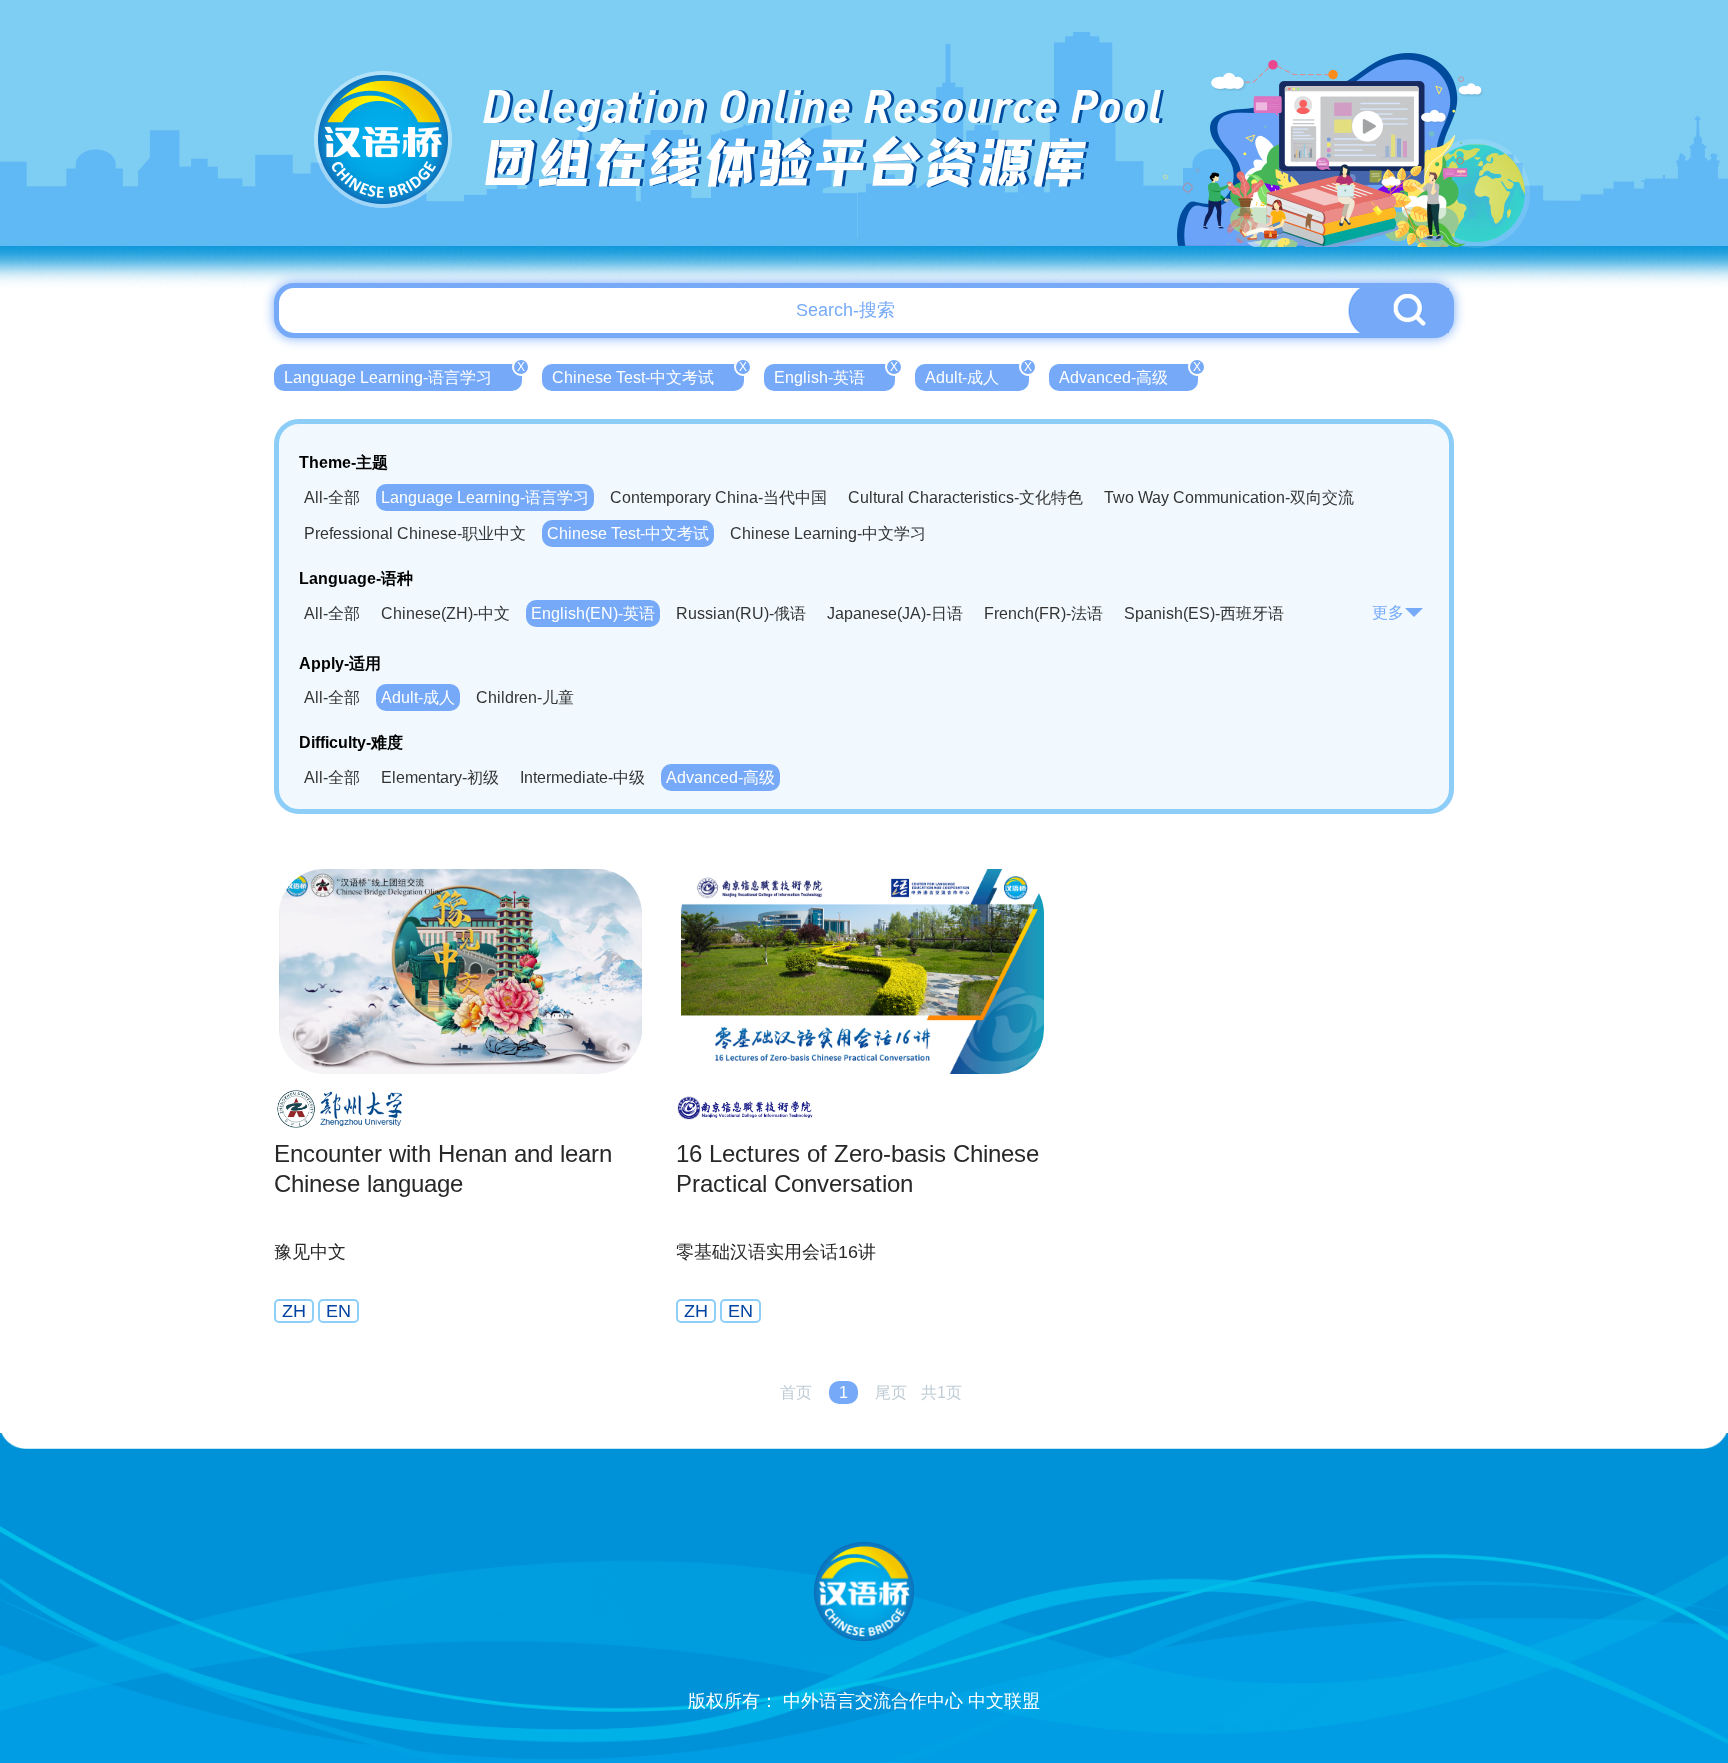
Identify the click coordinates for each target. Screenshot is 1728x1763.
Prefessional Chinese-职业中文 (415, 533)
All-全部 (332, 497)
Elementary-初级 (440, 777)
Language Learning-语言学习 (403, 375)
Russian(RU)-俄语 (741, 613)
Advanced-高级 (1128, 375)
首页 (796, 1392)
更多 (1388, 612)
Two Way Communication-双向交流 (1229, 497)
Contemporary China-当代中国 (718, 497)
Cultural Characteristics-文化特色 (965, 497)
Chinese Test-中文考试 (648, 375)
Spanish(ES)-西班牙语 (1204, 613)
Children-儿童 (525, 697)
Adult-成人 (977, 375)
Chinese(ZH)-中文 (445, 613)
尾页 (891, 1392)
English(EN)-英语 (593, 613)
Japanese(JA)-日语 (895, 613)
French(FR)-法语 (1043, 613)
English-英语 (834, 375)
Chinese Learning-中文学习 (828, 533)
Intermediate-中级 (582, 777)
